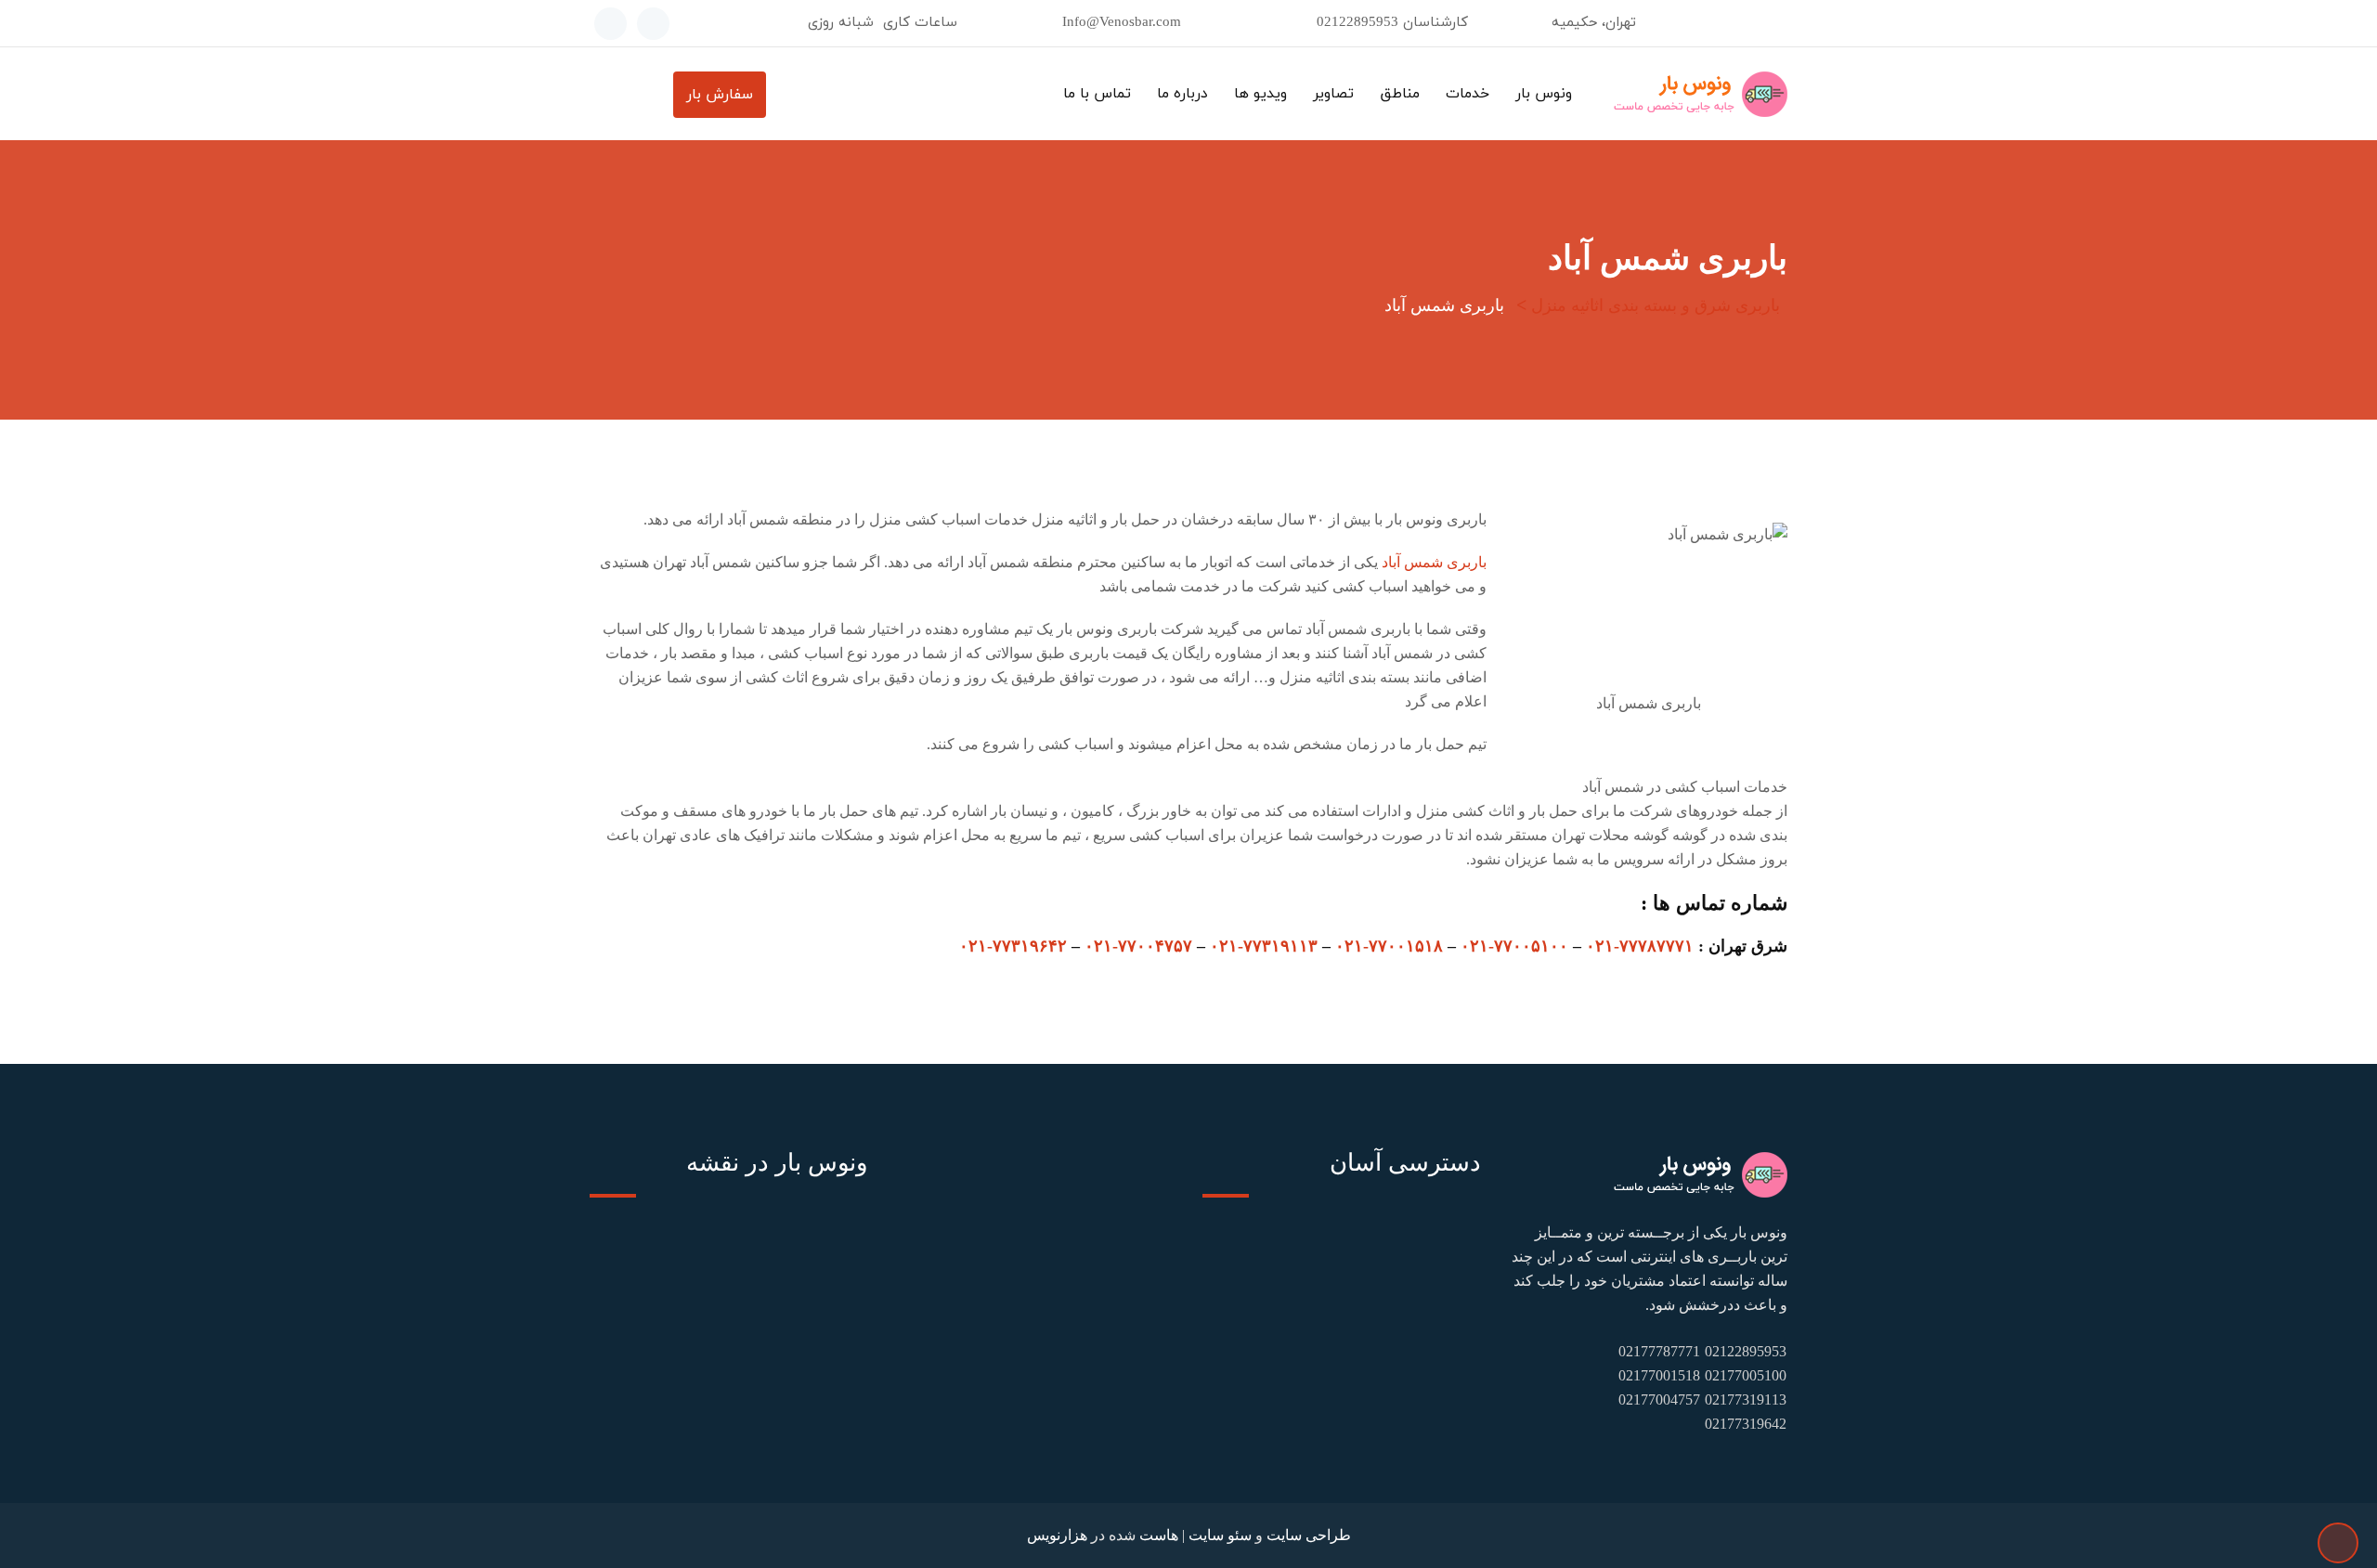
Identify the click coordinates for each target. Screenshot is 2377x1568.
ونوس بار (1544, 94)
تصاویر (1333, 94)
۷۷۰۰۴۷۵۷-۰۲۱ (1138, 946)
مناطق (1400, 94)
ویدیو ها (1260, 94)
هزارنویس (1057, 1535)
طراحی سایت (1309, 1535)
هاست (1159, 1535)
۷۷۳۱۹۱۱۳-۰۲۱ (1264, 946)
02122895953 (1357, 23)
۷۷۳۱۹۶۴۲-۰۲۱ (1013, 946)
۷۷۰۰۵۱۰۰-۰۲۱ (1514, 946)
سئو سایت (1220, 1535)
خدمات (1468, 94)
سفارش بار (720, 95)
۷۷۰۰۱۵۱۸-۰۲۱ (1389, 946)
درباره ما (1182, 94)
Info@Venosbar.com (1122, 23)
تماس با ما (1097, 94)
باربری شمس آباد (1434, 562)
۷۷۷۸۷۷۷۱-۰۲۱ (1640, 946)
